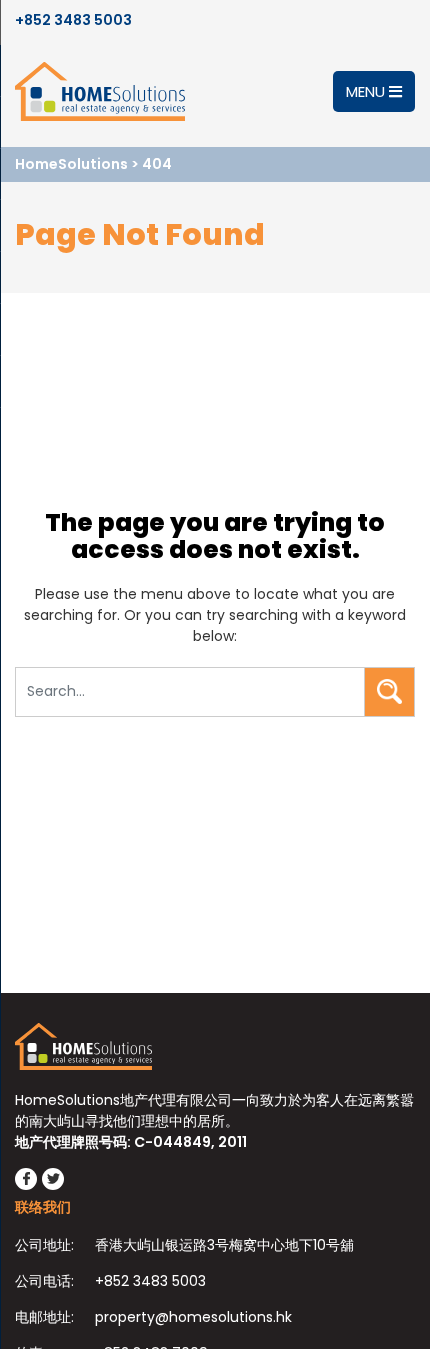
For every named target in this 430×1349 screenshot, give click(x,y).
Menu (367, 91)
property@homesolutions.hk (193, 1317)
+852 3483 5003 (73, 20)
